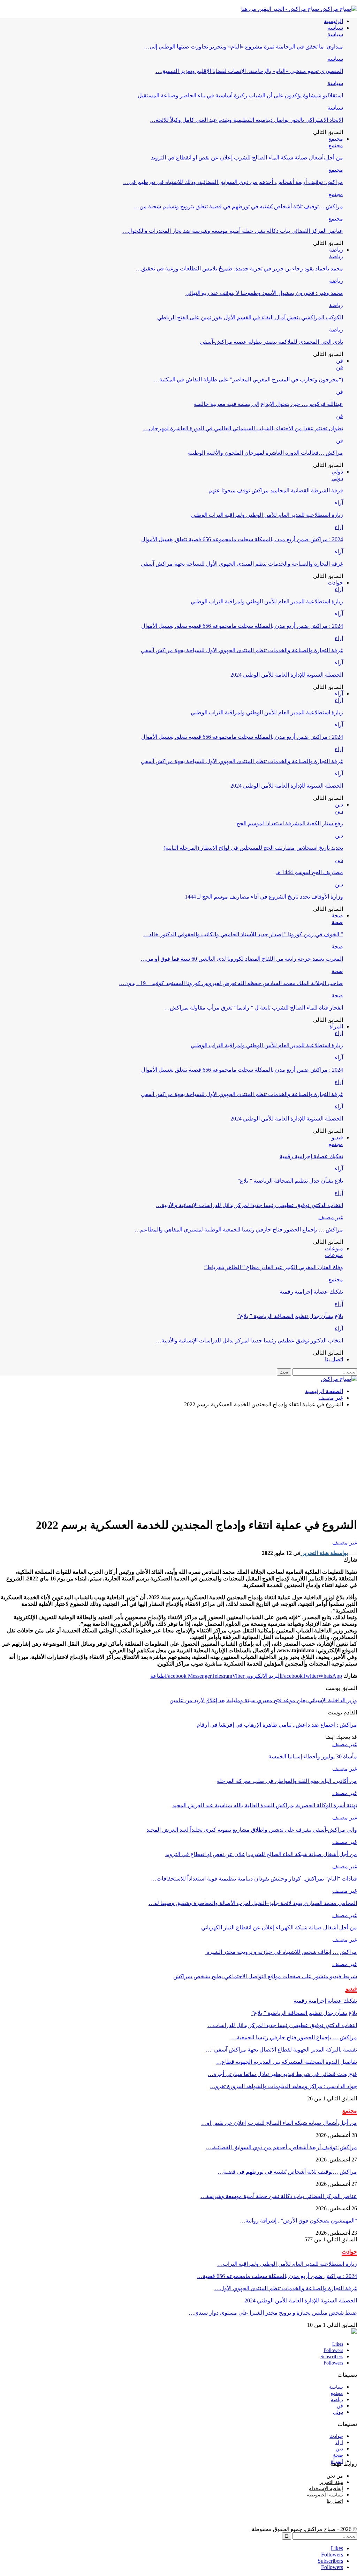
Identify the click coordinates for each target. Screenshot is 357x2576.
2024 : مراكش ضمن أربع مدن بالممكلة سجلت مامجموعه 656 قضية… (277, 2276)
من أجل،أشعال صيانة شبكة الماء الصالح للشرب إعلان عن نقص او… (279, 2123)
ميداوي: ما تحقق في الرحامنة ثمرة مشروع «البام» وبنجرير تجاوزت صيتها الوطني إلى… (244, 47)
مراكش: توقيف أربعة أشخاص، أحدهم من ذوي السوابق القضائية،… (281, 2147)
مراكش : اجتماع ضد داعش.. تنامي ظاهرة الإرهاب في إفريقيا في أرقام (277, 1725)
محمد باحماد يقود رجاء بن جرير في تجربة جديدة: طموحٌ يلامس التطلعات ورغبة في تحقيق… (239, 269)
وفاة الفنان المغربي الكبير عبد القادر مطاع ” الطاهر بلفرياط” (274, 1267)
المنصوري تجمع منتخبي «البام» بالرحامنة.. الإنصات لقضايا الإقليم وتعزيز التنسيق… (249, 71)
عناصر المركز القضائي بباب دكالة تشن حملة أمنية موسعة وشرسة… (279, 2196)
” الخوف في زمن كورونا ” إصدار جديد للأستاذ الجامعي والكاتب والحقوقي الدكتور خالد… (243, 934)
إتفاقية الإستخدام (326, 2489)
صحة (337, 915)
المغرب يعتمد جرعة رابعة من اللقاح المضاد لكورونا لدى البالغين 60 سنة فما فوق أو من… (242, 959)
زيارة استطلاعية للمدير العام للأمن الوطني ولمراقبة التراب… (287, 2264)
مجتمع (336, 139)
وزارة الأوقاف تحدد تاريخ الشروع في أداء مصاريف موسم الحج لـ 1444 (264, 897)
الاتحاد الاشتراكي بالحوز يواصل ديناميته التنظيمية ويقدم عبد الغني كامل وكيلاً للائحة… (246, 120)
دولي (337, 472)
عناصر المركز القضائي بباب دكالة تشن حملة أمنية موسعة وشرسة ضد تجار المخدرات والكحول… (233, 231)
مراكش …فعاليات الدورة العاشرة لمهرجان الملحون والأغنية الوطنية (265, 453)
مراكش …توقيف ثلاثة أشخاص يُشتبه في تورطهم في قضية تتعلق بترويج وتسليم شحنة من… (238, 206)
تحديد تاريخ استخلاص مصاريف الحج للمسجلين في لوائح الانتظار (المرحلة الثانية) (253, 848)
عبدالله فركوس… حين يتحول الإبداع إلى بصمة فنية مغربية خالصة (268, 404)
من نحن (335, 2476)
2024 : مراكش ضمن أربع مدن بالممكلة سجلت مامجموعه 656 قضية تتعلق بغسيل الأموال (242, 539)
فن (340, 361)
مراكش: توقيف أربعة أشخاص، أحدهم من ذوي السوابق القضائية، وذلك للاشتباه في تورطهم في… (233, 182)
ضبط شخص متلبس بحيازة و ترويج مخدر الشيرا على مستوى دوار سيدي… (273, 2313)
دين (339, 805)
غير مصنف (331, 1217)
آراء (339, 503)
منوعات (334, 1248)
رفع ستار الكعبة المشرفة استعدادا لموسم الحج (290, 823)
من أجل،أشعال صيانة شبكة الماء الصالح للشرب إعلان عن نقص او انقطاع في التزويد (247, 158)
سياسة (335, 28)
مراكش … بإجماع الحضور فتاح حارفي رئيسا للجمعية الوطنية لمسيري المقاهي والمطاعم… (239, 1230)
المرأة (336, 1026)
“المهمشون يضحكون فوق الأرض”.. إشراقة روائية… (298, 2221)
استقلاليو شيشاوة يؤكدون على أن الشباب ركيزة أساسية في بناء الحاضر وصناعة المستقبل (240, 95)
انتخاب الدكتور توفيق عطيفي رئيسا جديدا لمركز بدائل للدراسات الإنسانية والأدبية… (249, 1205)
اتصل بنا (334, 1359)
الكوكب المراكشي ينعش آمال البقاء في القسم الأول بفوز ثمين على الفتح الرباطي (250, 317)
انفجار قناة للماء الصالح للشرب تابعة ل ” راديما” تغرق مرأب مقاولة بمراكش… (254, 1008)
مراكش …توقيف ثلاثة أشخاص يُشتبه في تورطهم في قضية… (287, 2172)
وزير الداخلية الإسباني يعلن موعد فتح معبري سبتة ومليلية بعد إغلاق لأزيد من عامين (263, 1700)
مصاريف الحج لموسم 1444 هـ (309, 872)
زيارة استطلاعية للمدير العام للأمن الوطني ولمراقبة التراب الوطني (267, 515)
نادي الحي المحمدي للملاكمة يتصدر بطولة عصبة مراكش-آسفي (271, 342)
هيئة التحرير (331, 2482)
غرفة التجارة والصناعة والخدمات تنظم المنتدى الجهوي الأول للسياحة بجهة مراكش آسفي (242, 564)
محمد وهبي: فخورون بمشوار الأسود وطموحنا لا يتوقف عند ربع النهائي (264, 293)
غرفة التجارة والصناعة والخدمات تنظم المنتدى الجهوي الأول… (286, 2288)
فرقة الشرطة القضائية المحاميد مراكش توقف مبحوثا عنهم (276, 490)
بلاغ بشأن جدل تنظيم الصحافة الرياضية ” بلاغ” (290, 1181)
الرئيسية (333, 21)
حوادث (335, 583)
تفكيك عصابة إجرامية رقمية (311, 1156)
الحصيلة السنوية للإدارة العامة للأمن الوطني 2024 (287, 675)
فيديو (337, 1137)
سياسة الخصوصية (325, 2495)
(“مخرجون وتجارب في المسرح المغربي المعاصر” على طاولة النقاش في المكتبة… (248, 379)
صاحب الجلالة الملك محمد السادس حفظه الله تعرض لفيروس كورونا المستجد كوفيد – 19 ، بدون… (231, 983)
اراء (339, 2443)
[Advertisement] (178, 1462)
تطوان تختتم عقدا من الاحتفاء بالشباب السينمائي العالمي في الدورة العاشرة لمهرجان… (243, 428)
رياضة (336, 250)
